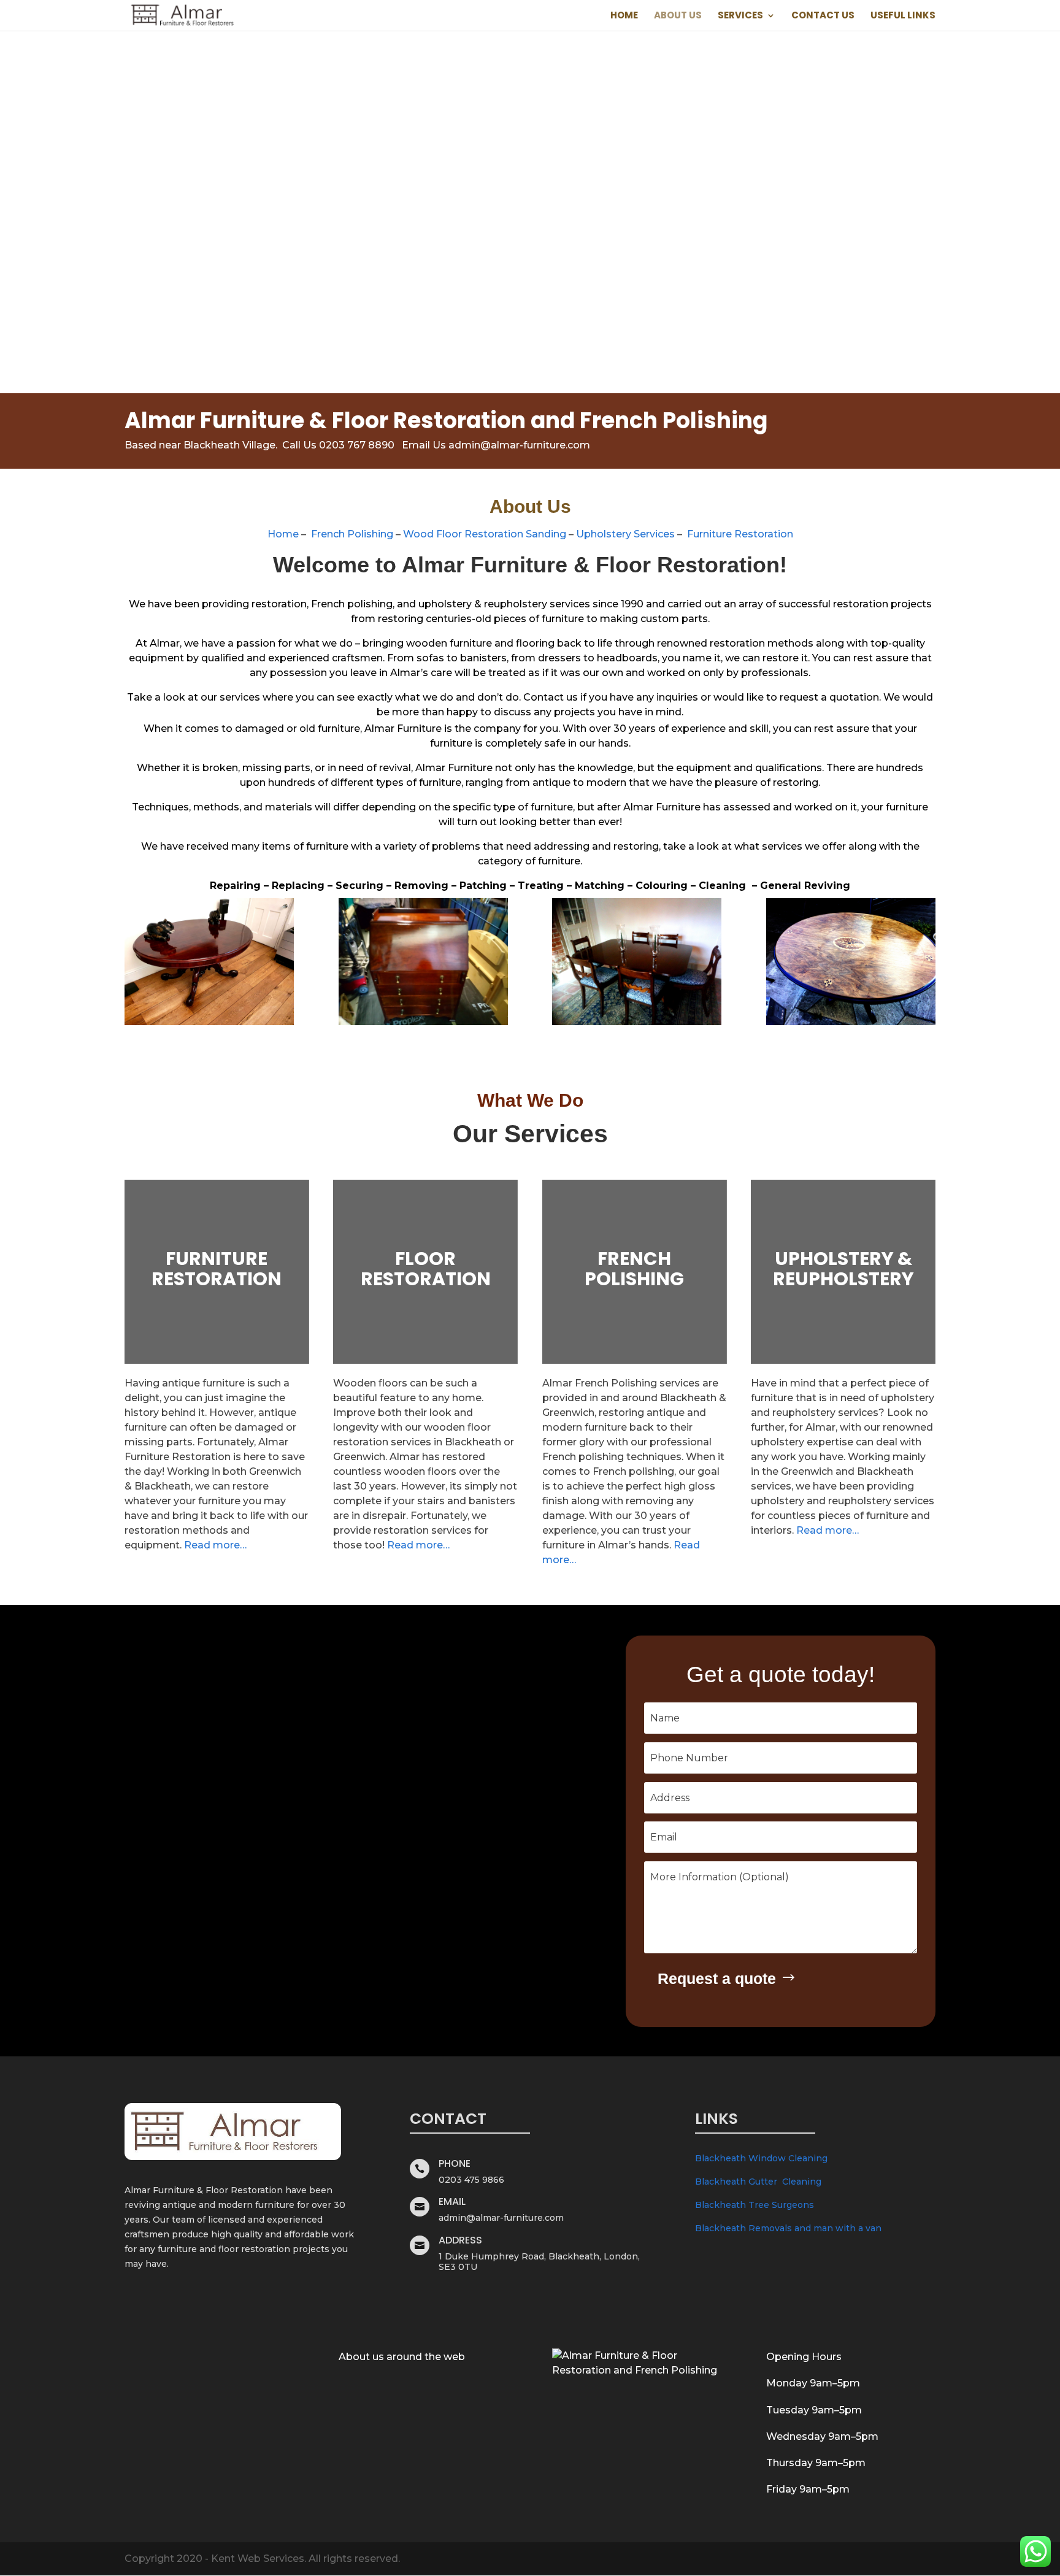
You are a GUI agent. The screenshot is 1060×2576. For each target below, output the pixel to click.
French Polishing (352, 534)
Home (624, 16)
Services (740, 16)
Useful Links (903, 16)
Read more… (215, 1545)
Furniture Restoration (740, 534)
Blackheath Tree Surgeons (755, 2205)
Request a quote (717, 1978)
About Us (678, 16)
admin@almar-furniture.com (519, 445)
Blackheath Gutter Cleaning (758, 2182)
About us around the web (402, 2357)
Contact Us (823, 16)
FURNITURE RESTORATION (217, 1269)
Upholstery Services (625, 534)
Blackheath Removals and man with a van (788, 2228)
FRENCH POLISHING (634, 1269)
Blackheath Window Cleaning (761, 2158)
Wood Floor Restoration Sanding (485, 534)
